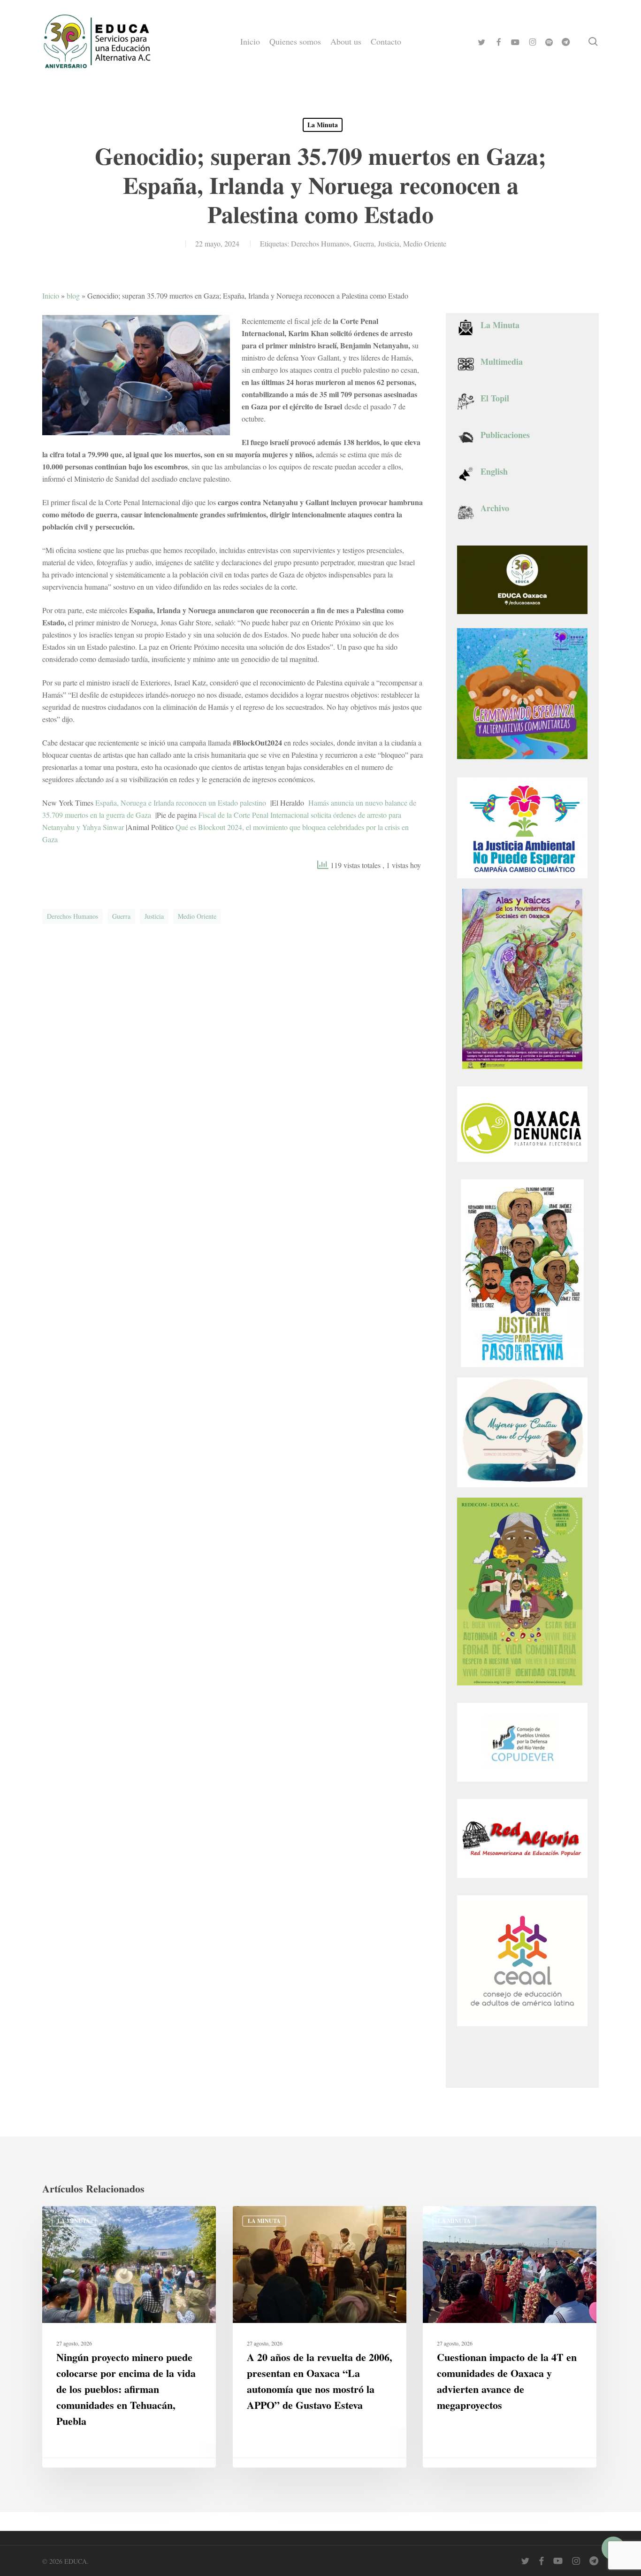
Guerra (364, 243)
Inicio (51, 296)
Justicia (389, 243)
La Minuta (323, 125)
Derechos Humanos (320, 243)
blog (73, 296)
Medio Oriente (425, 243)
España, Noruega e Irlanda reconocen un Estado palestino (182, 803)
